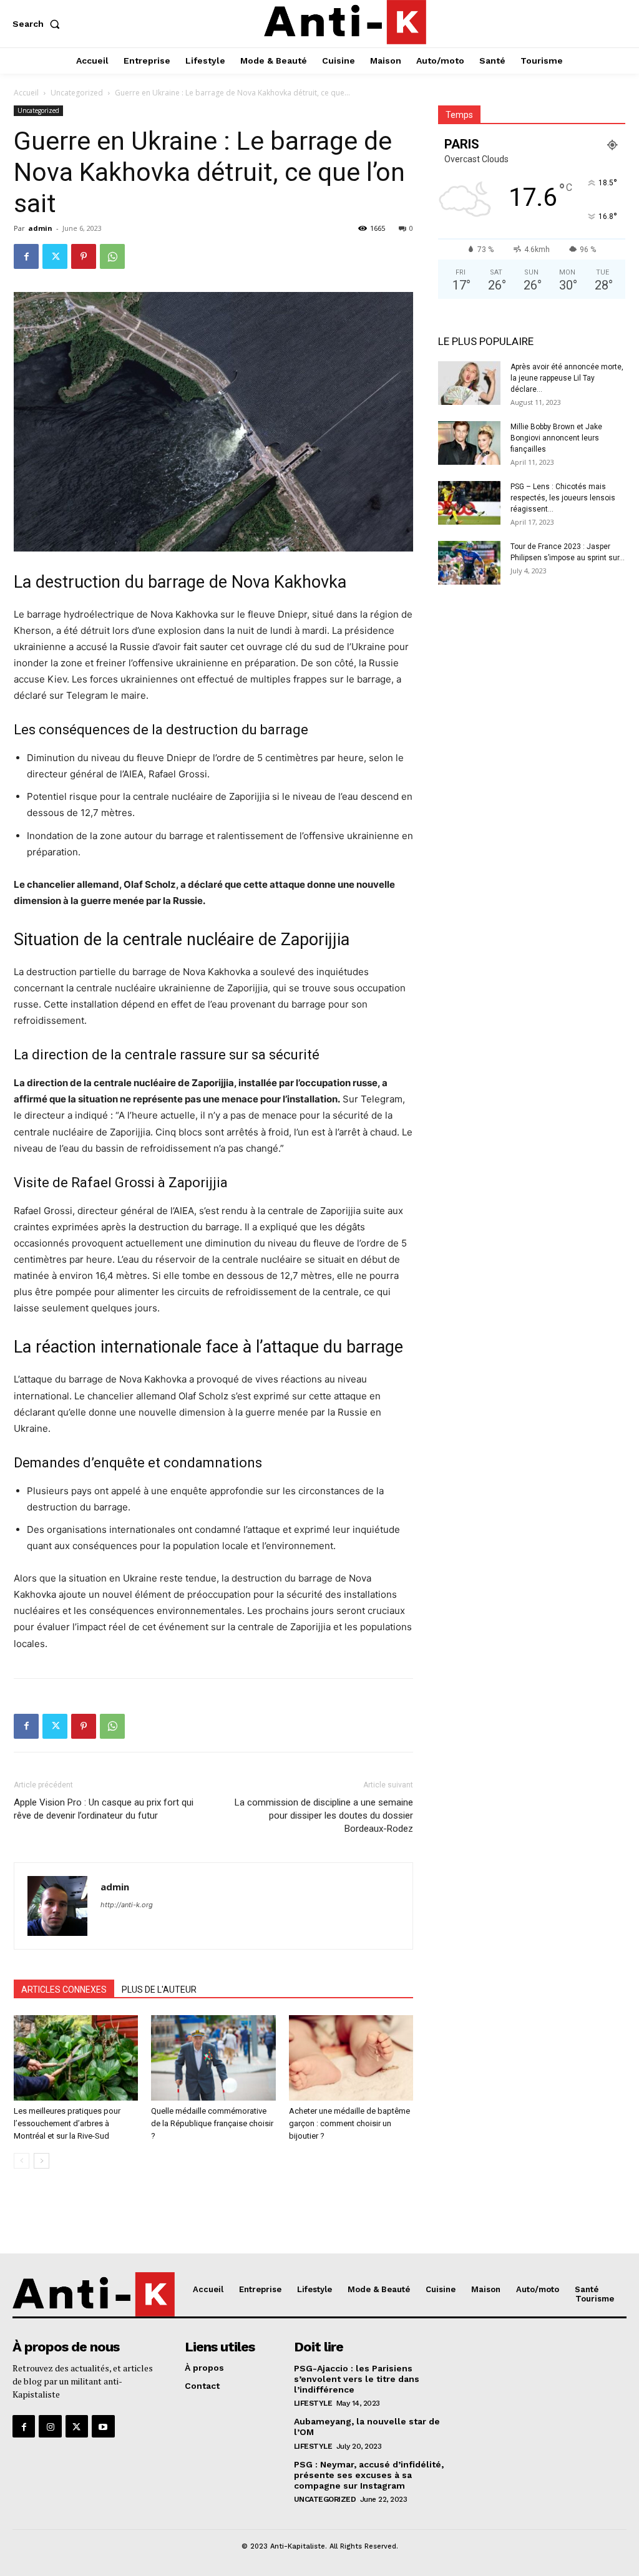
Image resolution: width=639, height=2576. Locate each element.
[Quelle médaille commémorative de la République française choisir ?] (213, 2058)
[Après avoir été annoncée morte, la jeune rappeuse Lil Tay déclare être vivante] (469, 383)
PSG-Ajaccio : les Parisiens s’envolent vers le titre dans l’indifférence (357, 2379)
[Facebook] (26, 256)
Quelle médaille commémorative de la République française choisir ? (212, 2123)
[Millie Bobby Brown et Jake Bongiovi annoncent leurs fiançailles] (469, 443)
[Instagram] (50, 2426)
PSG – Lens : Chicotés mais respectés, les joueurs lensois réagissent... (563, 498)
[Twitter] (55, 256)
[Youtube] (103, 2426)
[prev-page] (22, 2161)
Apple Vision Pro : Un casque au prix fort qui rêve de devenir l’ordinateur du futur (104, 1809)
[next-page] (41, 2161)
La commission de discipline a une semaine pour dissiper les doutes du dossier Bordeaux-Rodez (324, 1815)
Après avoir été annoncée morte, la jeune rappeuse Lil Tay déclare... (567, 378)
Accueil (26, 93)
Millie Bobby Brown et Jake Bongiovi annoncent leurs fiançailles (556, 438)
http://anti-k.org (127, 1905)
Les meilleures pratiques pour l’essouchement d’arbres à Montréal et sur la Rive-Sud (67, 2123)
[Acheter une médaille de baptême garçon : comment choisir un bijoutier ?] (351, 2058)
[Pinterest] (84, 256)
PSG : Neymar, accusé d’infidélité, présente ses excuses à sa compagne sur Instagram (369, 2475)
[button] (39, 24)
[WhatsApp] (112, 256)
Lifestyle (313, 2403)
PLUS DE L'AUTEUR (159, 1990)
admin (40, 228)
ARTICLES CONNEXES (64, 1990)
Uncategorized (77, 93)
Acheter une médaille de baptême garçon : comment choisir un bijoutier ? (349, 2123)
